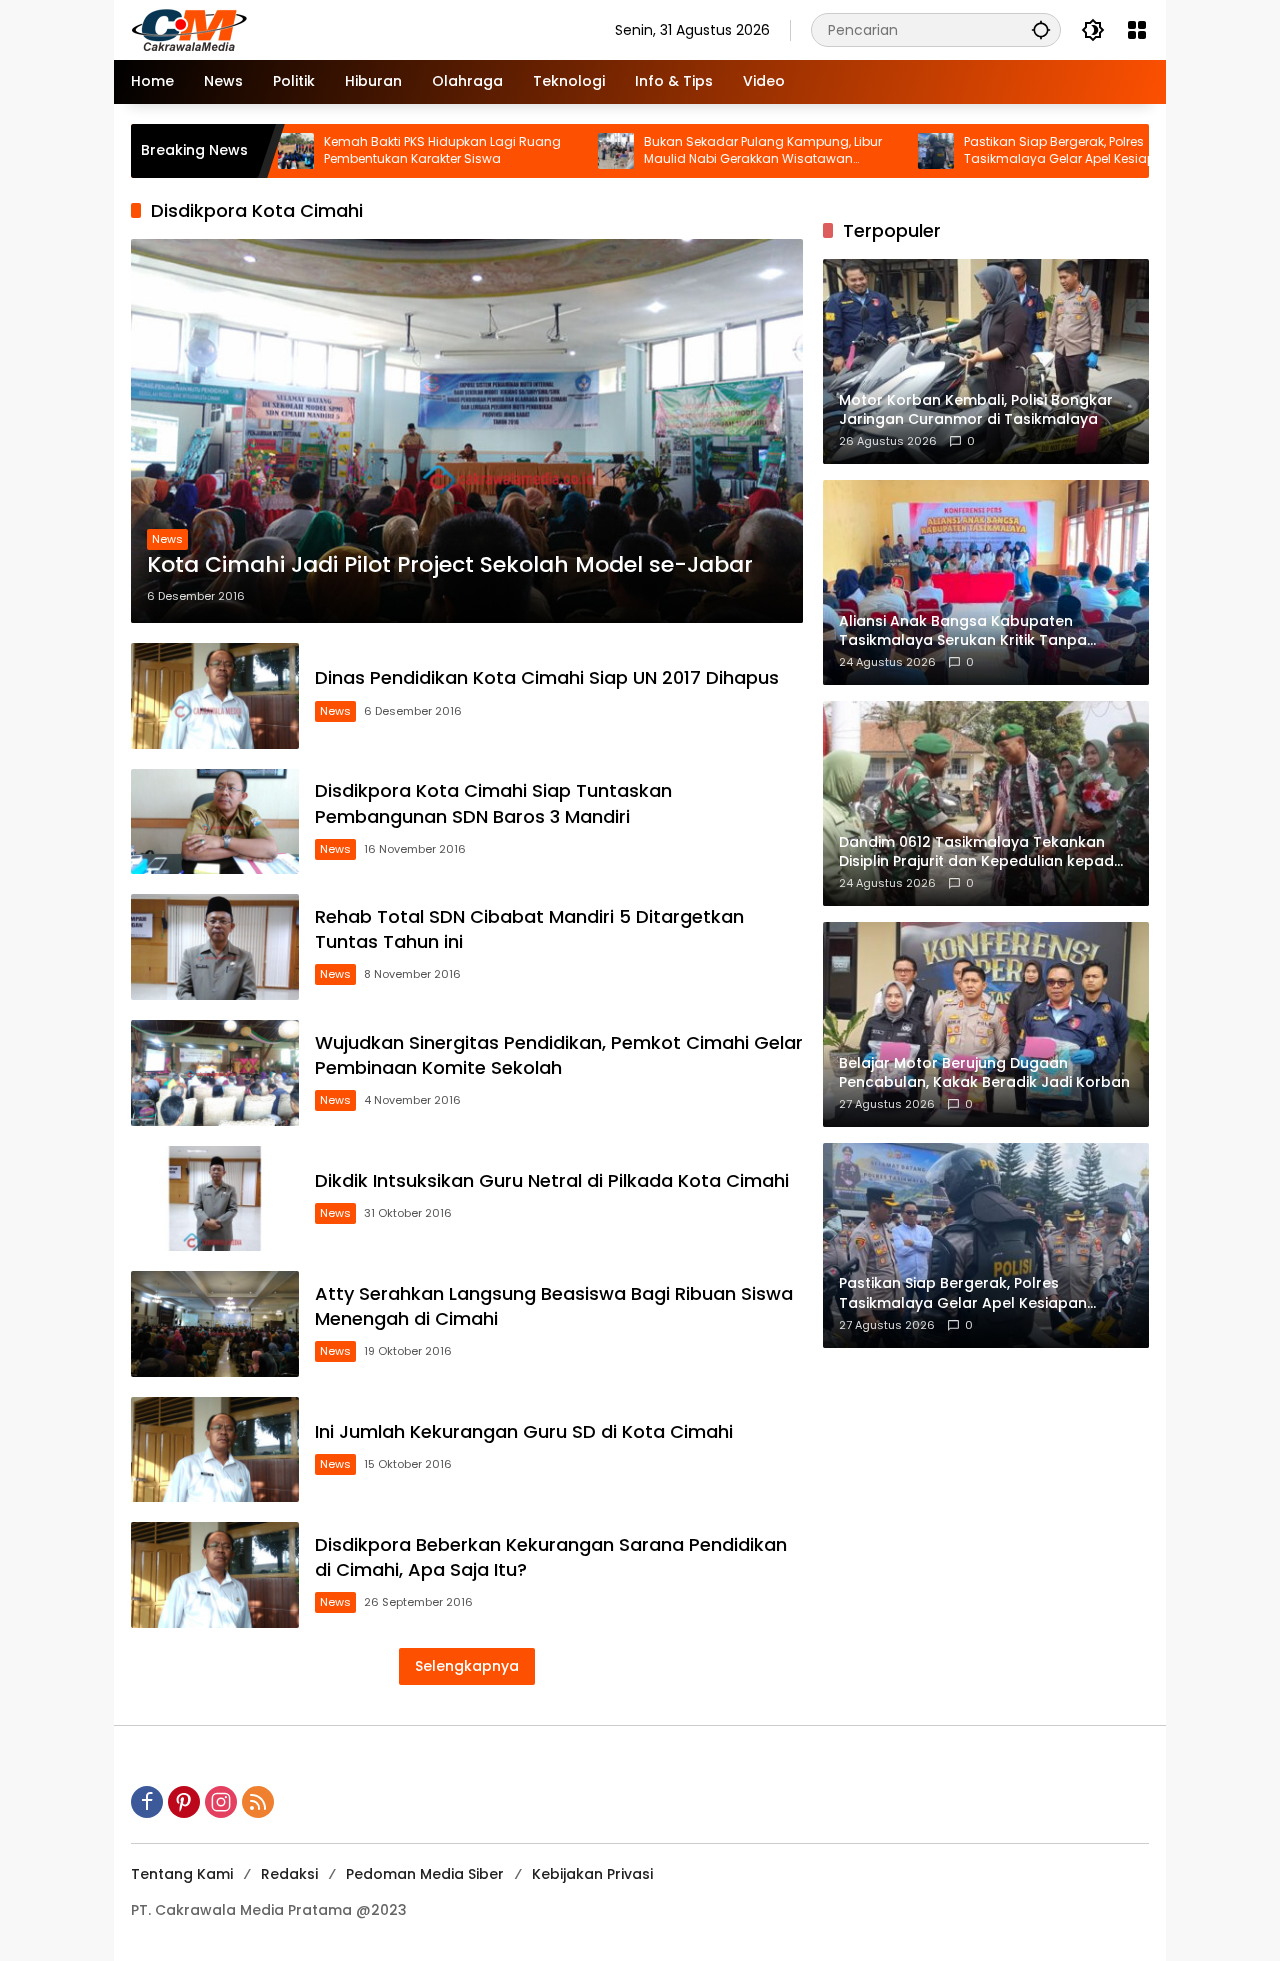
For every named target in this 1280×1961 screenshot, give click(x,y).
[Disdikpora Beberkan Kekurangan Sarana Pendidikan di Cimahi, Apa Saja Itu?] (215, 1575)
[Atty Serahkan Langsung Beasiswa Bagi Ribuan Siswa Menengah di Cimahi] (215, 1324)
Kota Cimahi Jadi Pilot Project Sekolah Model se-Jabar (450, 565)
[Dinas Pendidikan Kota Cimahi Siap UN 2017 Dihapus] (215, 696)
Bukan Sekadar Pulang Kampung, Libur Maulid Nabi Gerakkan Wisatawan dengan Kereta (691, 151)
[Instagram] (221, 1802)
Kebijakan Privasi (592, 1874)
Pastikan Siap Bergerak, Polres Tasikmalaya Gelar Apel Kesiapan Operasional (996, 151)
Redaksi (289, 1874)
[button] (1041, 29)
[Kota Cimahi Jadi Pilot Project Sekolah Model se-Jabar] (467, 431)
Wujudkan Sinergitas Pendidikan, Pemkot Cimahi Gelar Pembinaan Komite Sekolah (559, 1055)
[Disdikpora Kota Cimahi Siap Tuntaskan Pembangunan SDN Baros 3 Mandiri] (215, 822)
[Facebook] (147, 1802)
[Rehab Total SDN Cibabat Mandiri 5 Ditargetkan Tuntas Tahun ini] (215, 947)
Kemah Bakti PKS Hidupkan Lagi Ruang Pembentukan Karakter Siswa (370, 150)
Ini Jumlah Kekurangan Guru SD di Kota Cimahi (524, 1431)
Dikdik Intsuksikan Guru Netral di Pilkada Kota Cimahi (552, 1180)
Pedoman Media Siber (425, 1874)
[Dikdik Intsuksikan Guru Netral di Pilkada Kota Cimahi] (215, 1199)
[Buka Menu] (1137, 30)
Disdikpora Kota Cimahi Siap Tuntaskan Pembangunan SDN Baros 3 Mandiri (493, 803)
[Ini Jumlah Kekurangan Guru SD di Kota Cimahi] (215, 1450)
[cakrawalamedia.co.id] (306, 29)
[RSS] (258, 1802)
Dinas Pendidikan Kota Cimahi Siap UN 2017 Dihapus (547, 677)
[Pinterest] (184, 1802)
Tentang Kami (182, 1874)
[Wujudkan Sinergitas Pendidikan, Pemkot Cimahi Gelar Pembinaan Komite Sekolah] (215, 1073)
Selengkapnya (467, 1666)
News (167, 539)
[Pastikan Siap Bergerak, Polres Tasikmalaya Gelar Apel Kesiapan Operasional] (864, 151)
